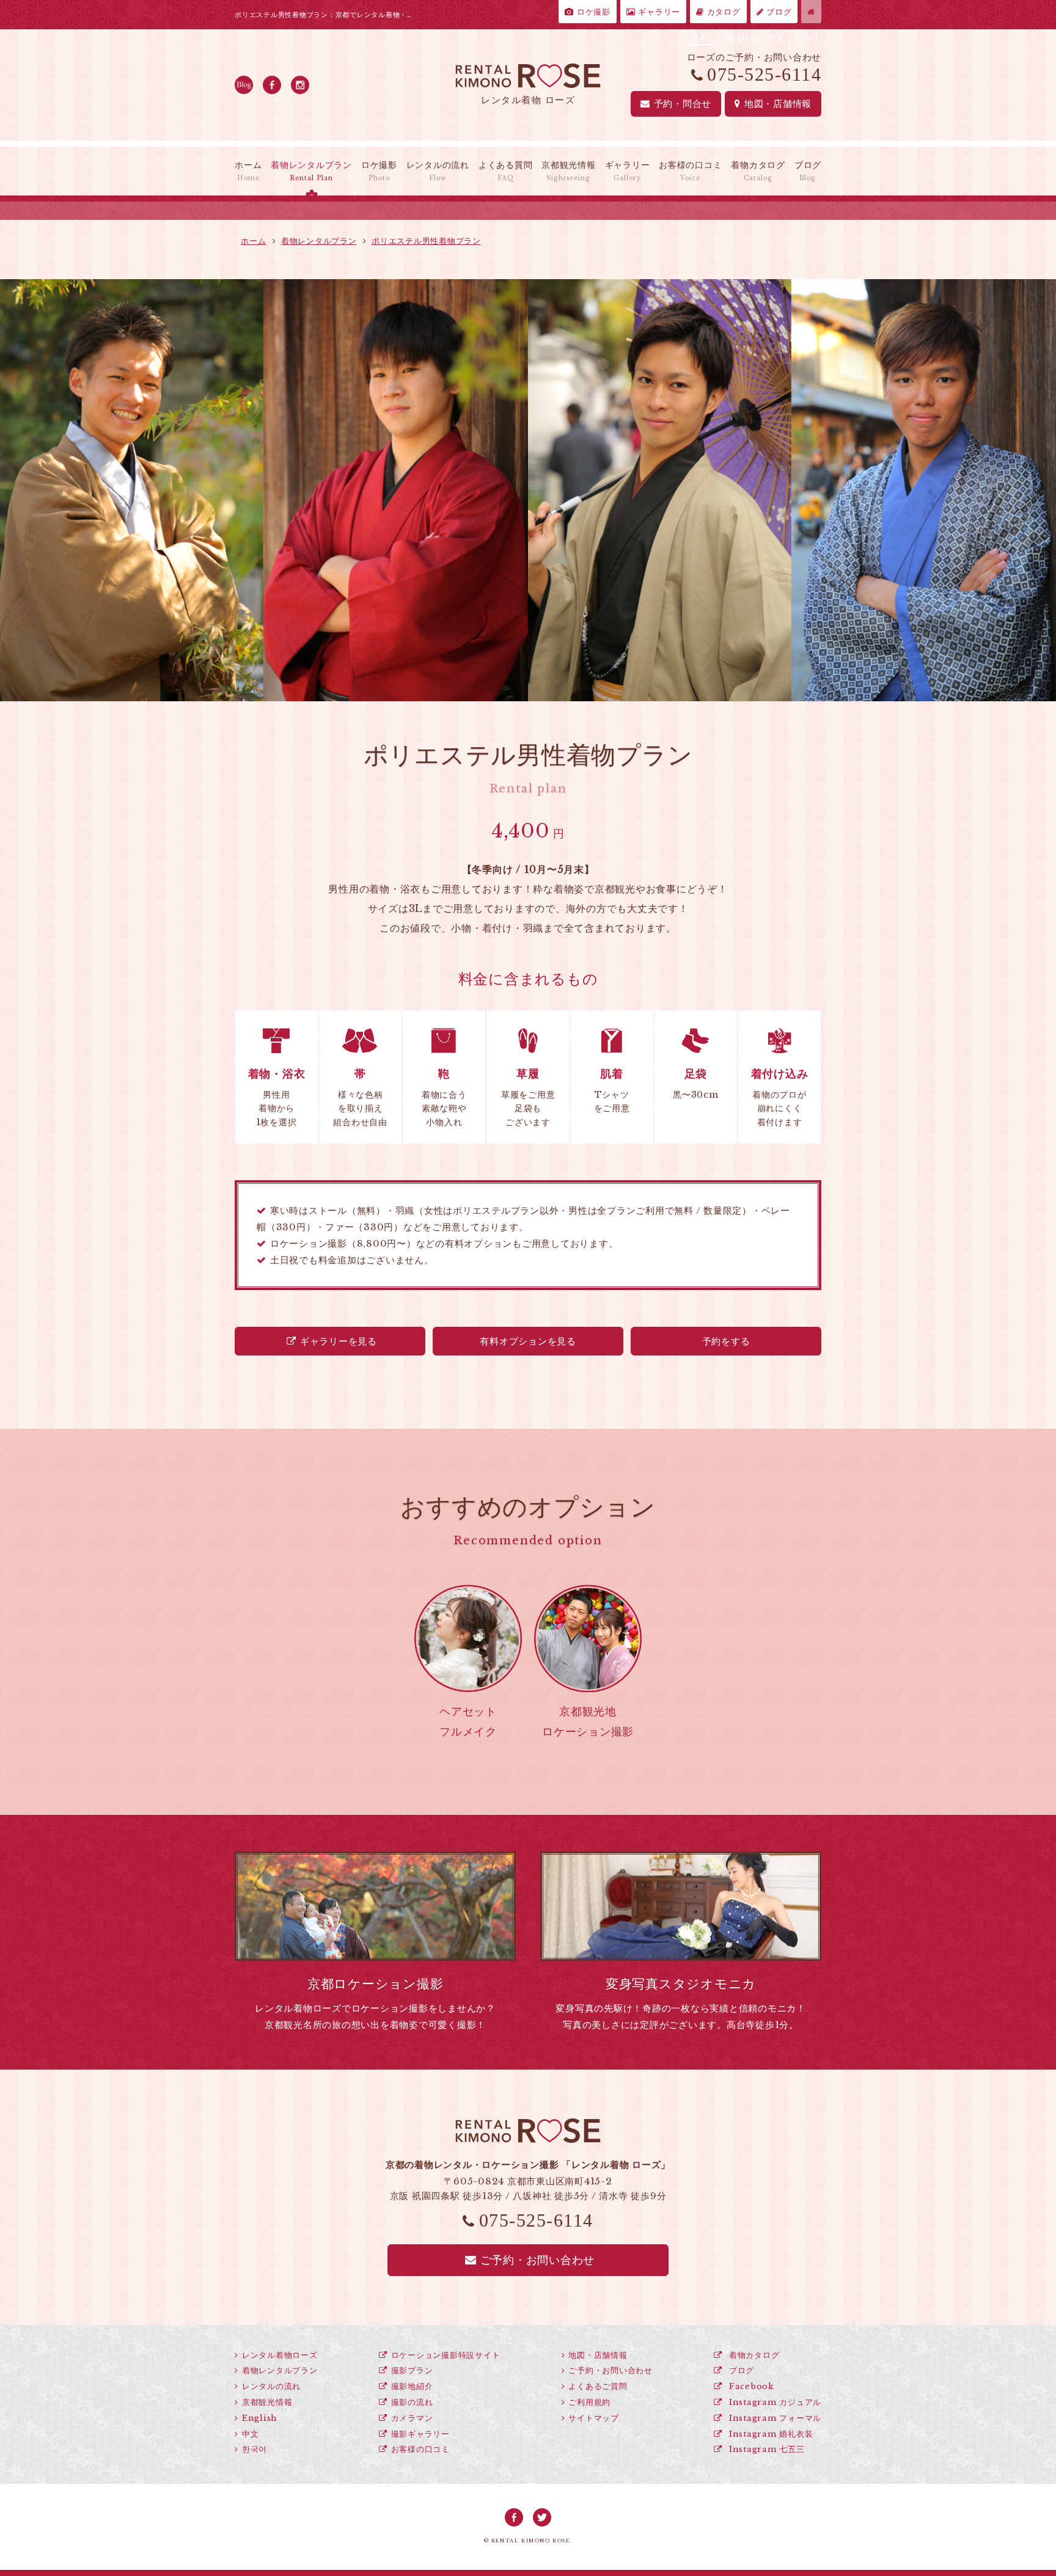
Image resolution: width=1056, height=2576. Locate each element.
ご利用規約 (589, 2402)
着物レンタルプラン (311, 171)
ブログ (777, 12)
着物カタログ (758, 171)
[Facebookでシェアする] (514, 2517)
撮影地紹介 (412, 2386)
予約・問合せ (683, 104)
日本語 (703, 38)
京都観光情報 (569, 171)
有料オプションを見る (528, 1341)
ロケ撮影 (592, 12)
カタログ (722, 12)
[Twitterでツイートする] (542, 2517)
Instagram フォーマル (774, 2418)
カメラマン (412, 2418)
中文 (777, 38)
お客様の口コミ (690, 171)
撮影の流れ (412, 2402)
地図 (778, 104)
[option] (264, 490)
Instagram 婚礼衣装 (769, 2434)
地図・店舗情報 (598, 2355)
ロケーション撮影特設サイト (446, 2355)
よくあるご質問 (598, 2386)
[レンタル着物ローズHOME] (811, 12)
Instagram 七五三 (765, 2449)
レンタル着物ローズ (280, 2355)
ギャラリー (658, 12)
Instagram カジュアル (774, 2402)
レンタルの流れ (438, 171)
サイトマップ (594, 2418)
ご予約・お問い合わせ (538, 2260)
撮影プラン (412, 2370)
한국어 (806, 38)
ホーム (248, 171)
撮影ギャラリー (420, 2434)
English (742, 38)
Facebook (750, 2386)
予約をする (726, 1341)
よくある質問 (506, 171)
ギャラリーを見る (339, 1341)
